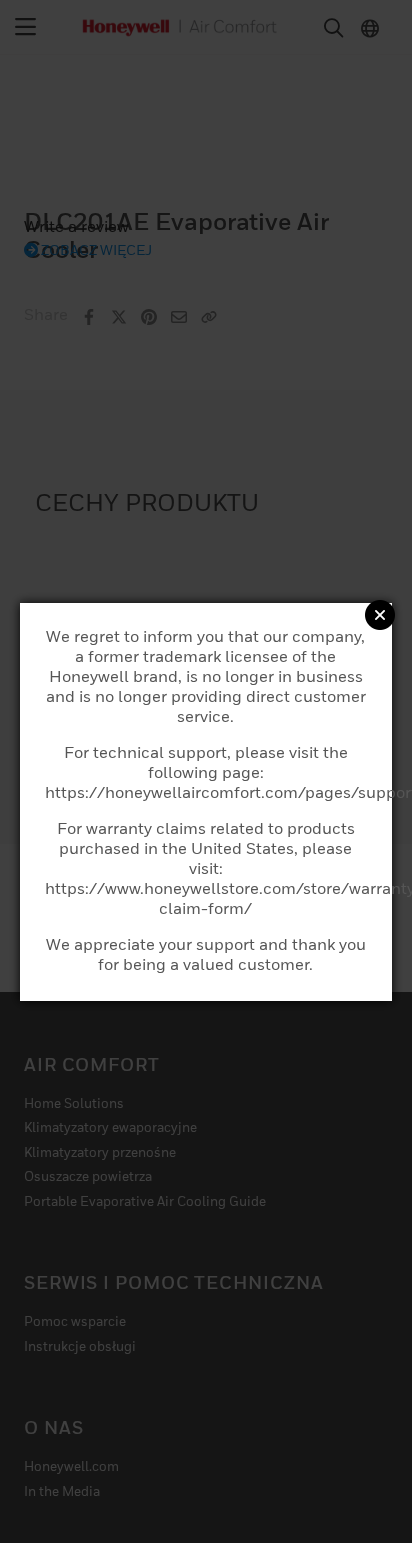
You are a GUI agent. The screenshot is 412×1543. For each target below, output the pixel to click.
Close (380, 615)
